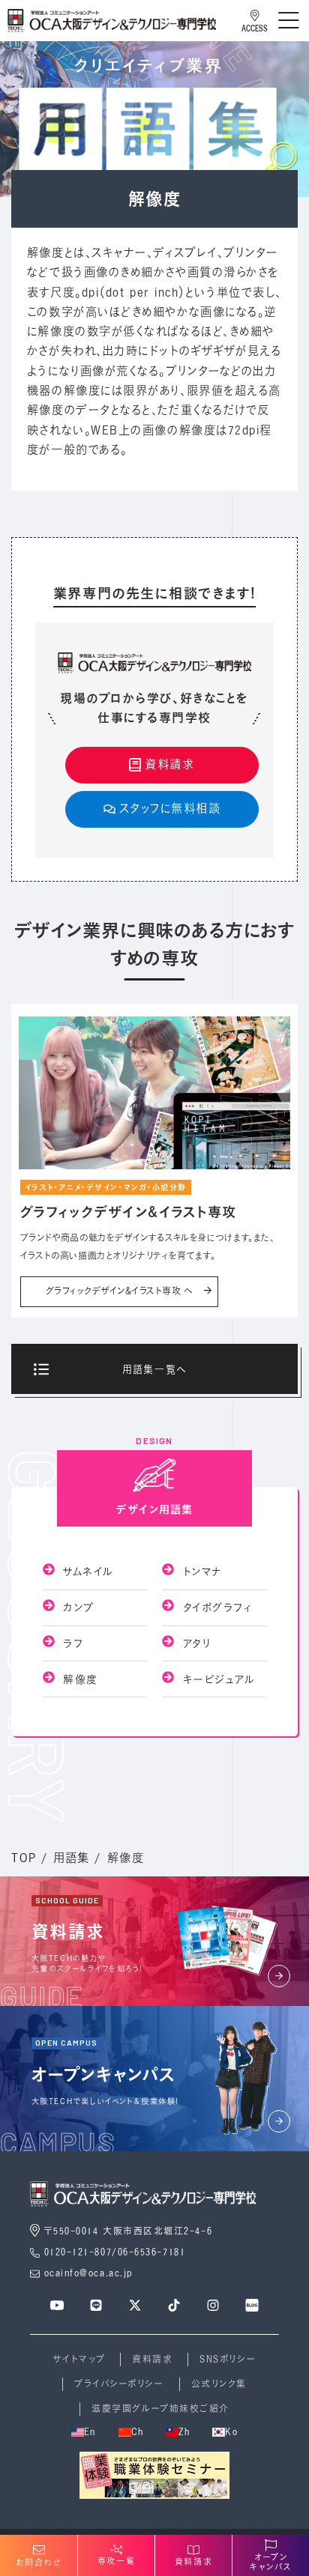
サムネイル (86, 1571)
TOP (24, 1858)
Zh (184, 2432)
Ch (138, 2432)
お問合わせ (39, 2563)
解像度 (78, 1679)
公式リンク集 (219, 2384)
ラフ (71, 1643)
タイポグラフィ (215, 1607)
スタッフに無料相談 (170, 809)
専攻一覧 (116, 2561)
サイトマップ (79, 2359)
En (90, 2432)
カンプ (76, 1607)
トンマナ (200, 1571)
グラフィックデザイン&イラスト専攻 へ (119, 1291)
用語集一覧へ (154, 1369)
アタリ (195, 1643)
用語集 (72, 1858)
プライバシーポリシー (119, 2384)
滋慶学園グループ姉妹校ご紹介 (160, 2409)
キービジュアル (216, 1679)
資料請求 (169, 764)
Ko (231, 2432)
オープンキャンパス (271, 2562)
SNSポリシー (228, 2359)
